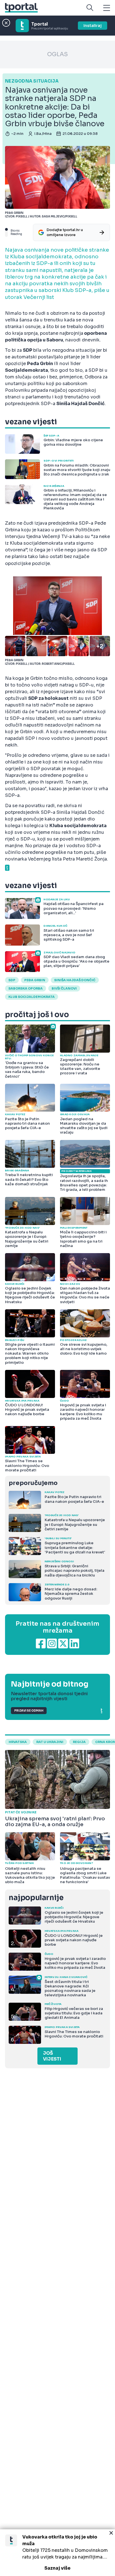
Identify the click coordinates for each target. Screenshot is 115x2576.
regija (79, 1742)
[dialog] (57, 2553)
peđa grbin (35, 980)
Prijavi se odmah (29, 1711)
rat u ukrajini (50, 1742)
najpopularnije (36, 1898)
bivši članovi (64, 988)
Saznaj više (57, 2568)
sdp (12, 980)
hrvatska (18, 1742)
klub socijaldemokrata (32, 997)
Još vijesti (52, 2056)
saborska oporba (26, 988)
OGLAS (57, 54)
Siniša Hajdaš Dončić (75, 980)
